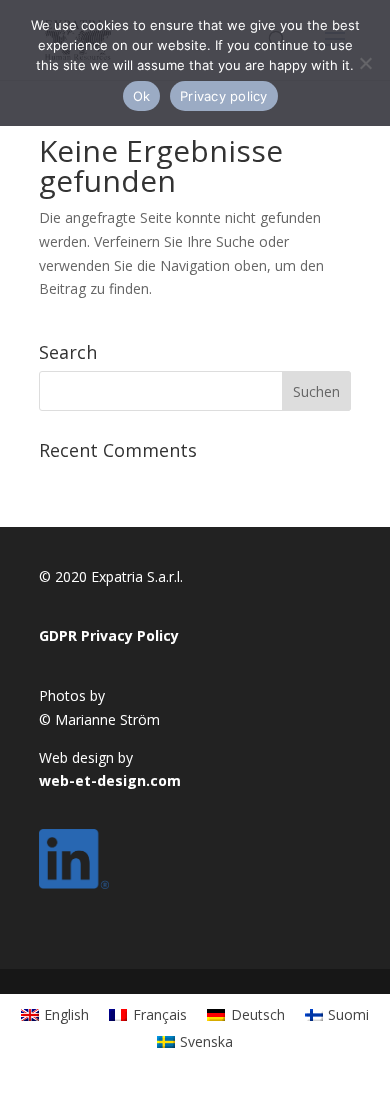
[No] (365, 63)
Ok (142, 96)
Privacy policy (224, 96)
